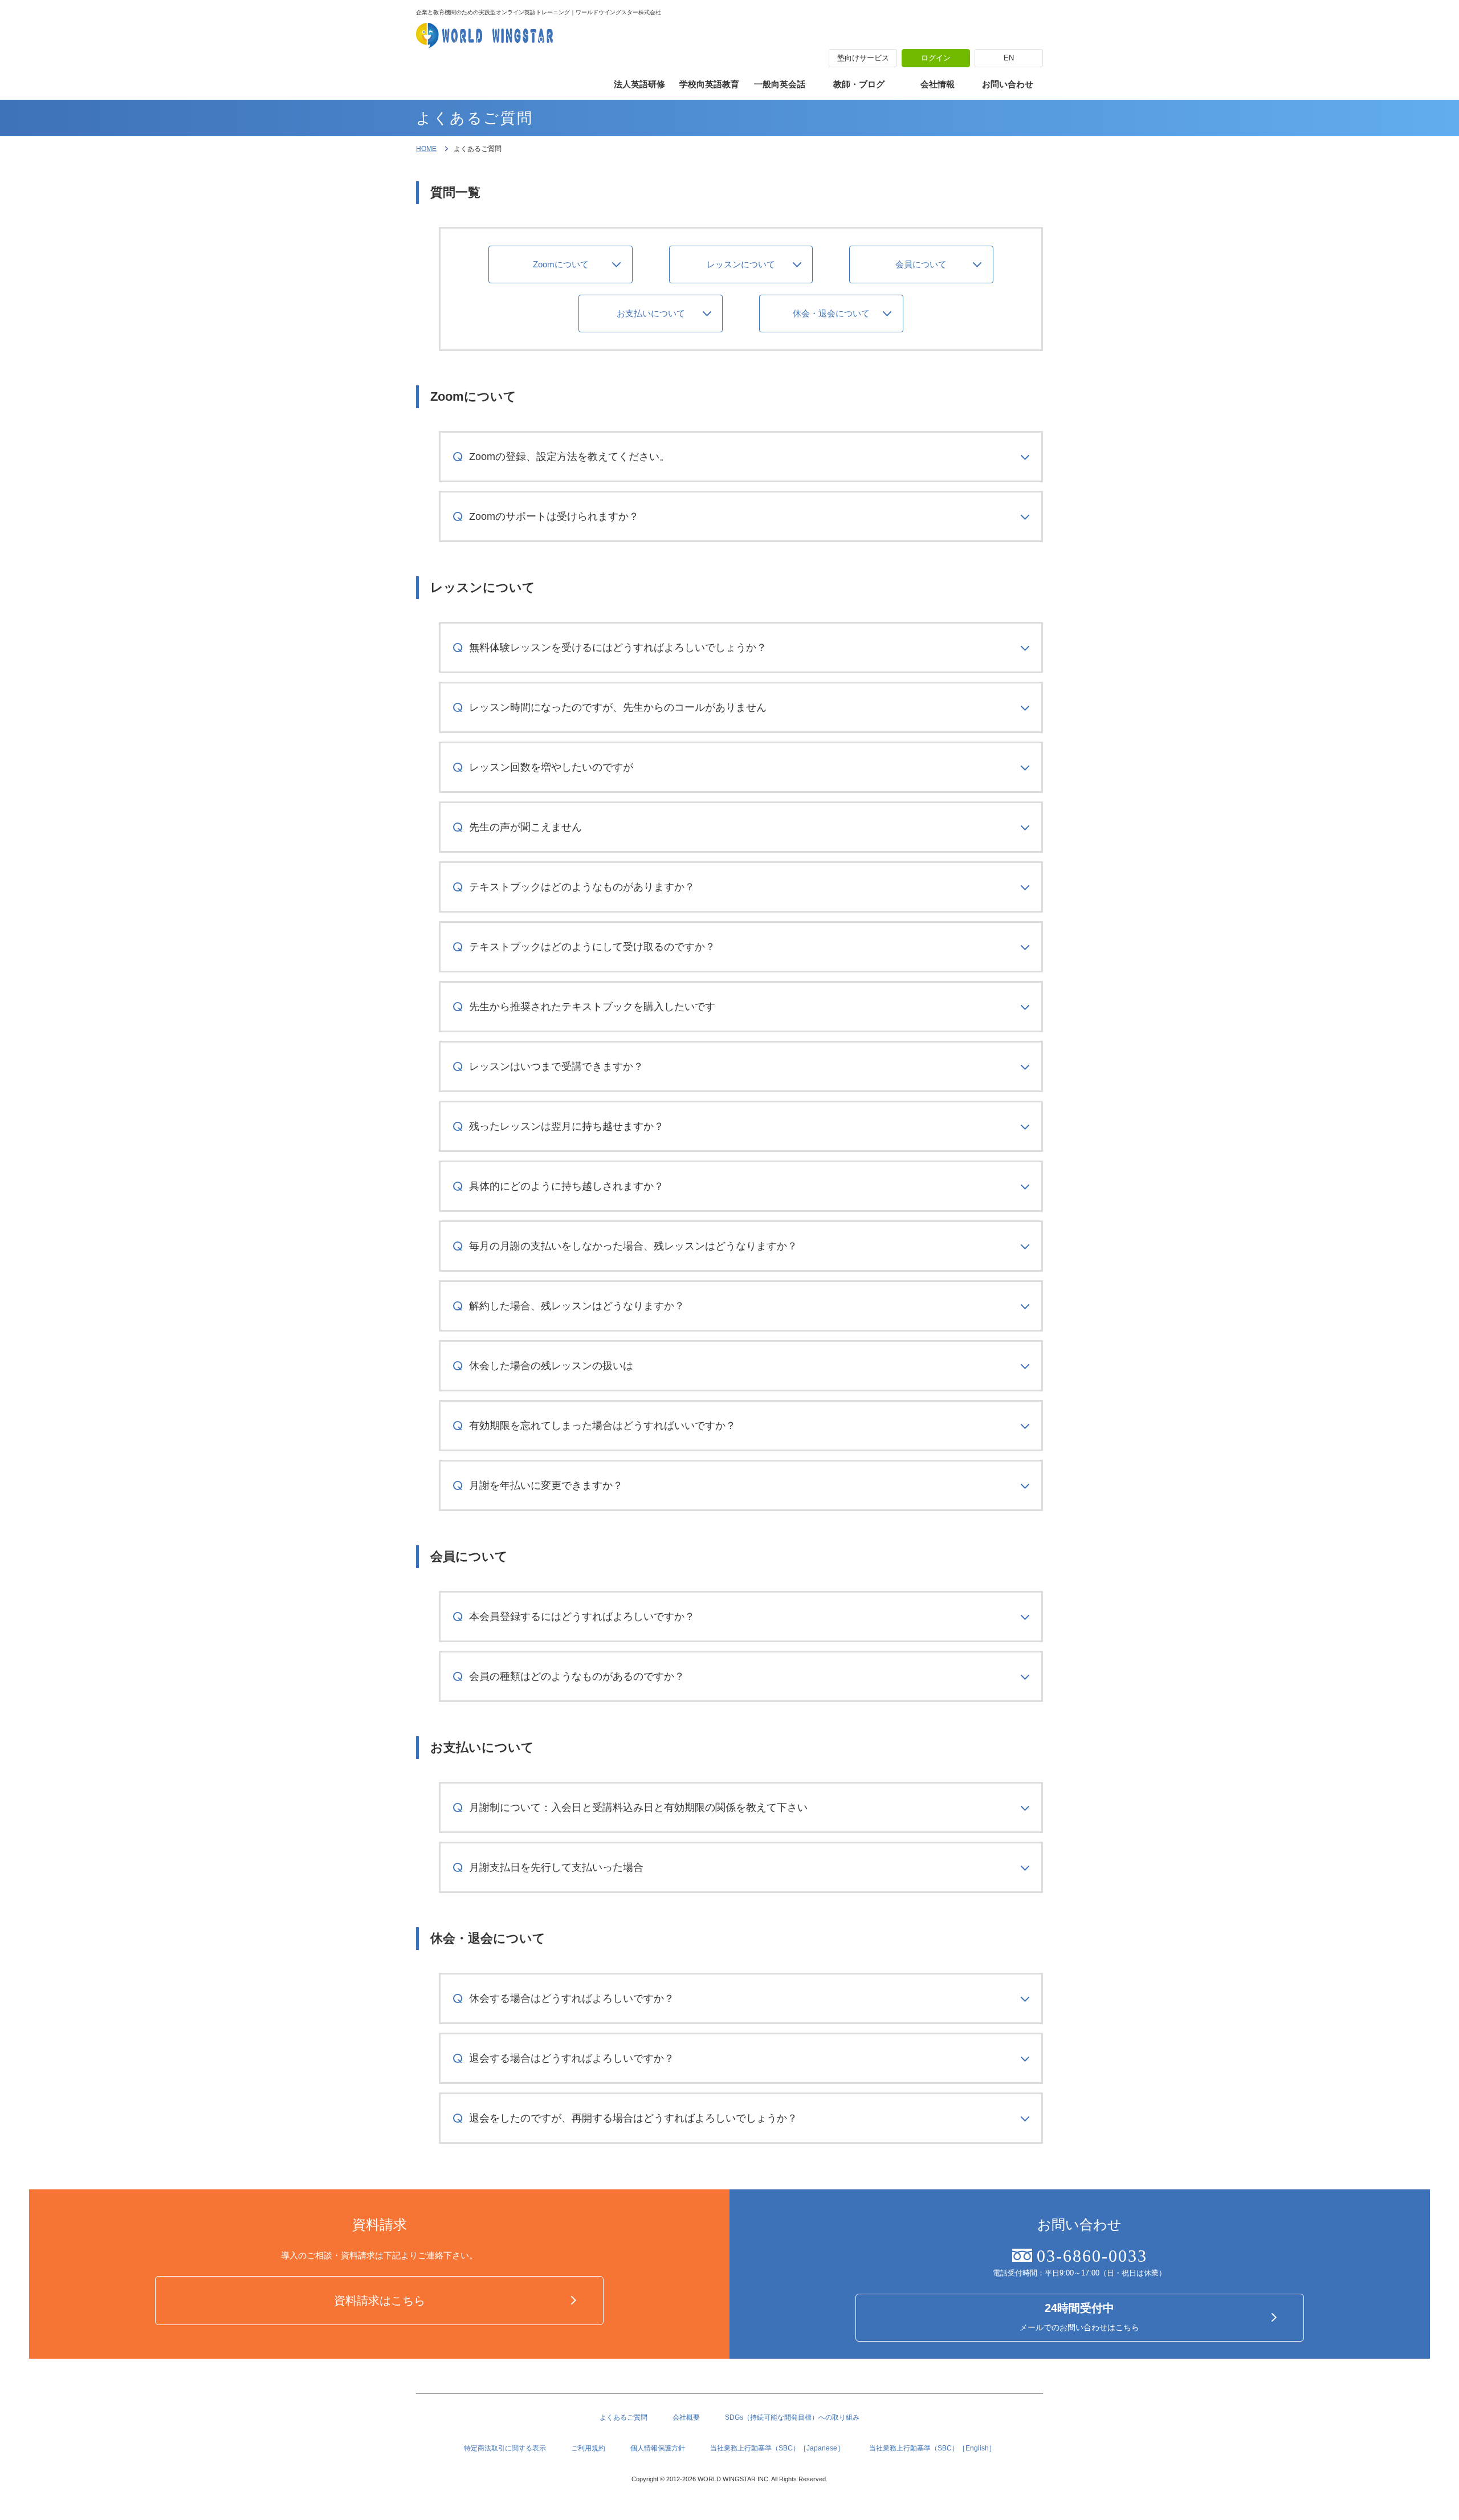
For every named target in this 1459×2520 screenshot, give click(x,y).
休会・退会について (831, 313)
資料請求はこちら (380, 2301)
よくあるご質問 (623, 2417)
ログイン (936, 58)
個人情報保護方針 (658, 2448)
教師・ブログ (859, 84)
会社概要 (686, 2417)
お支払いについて (651, 313)
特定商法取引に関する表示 (505, 2448)
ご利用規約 (588, 2448)
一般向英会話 (780, 84)
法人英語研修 (639, 84)
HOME (426, 149)
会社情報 (938, 84)
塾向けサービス (863, 58)
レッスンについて (741, 264)
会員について (921, 264)
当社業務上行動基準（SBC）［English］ (932, 2448)
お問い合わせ (1008, 84)
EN (1009, 58)
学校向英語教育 (709, 84)
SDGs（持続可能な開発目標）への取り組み (792, 2417)
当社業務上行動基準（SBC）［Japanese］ (777, 2448)
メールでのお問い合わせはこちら (1079, 2317)
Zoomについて (561, 264)
